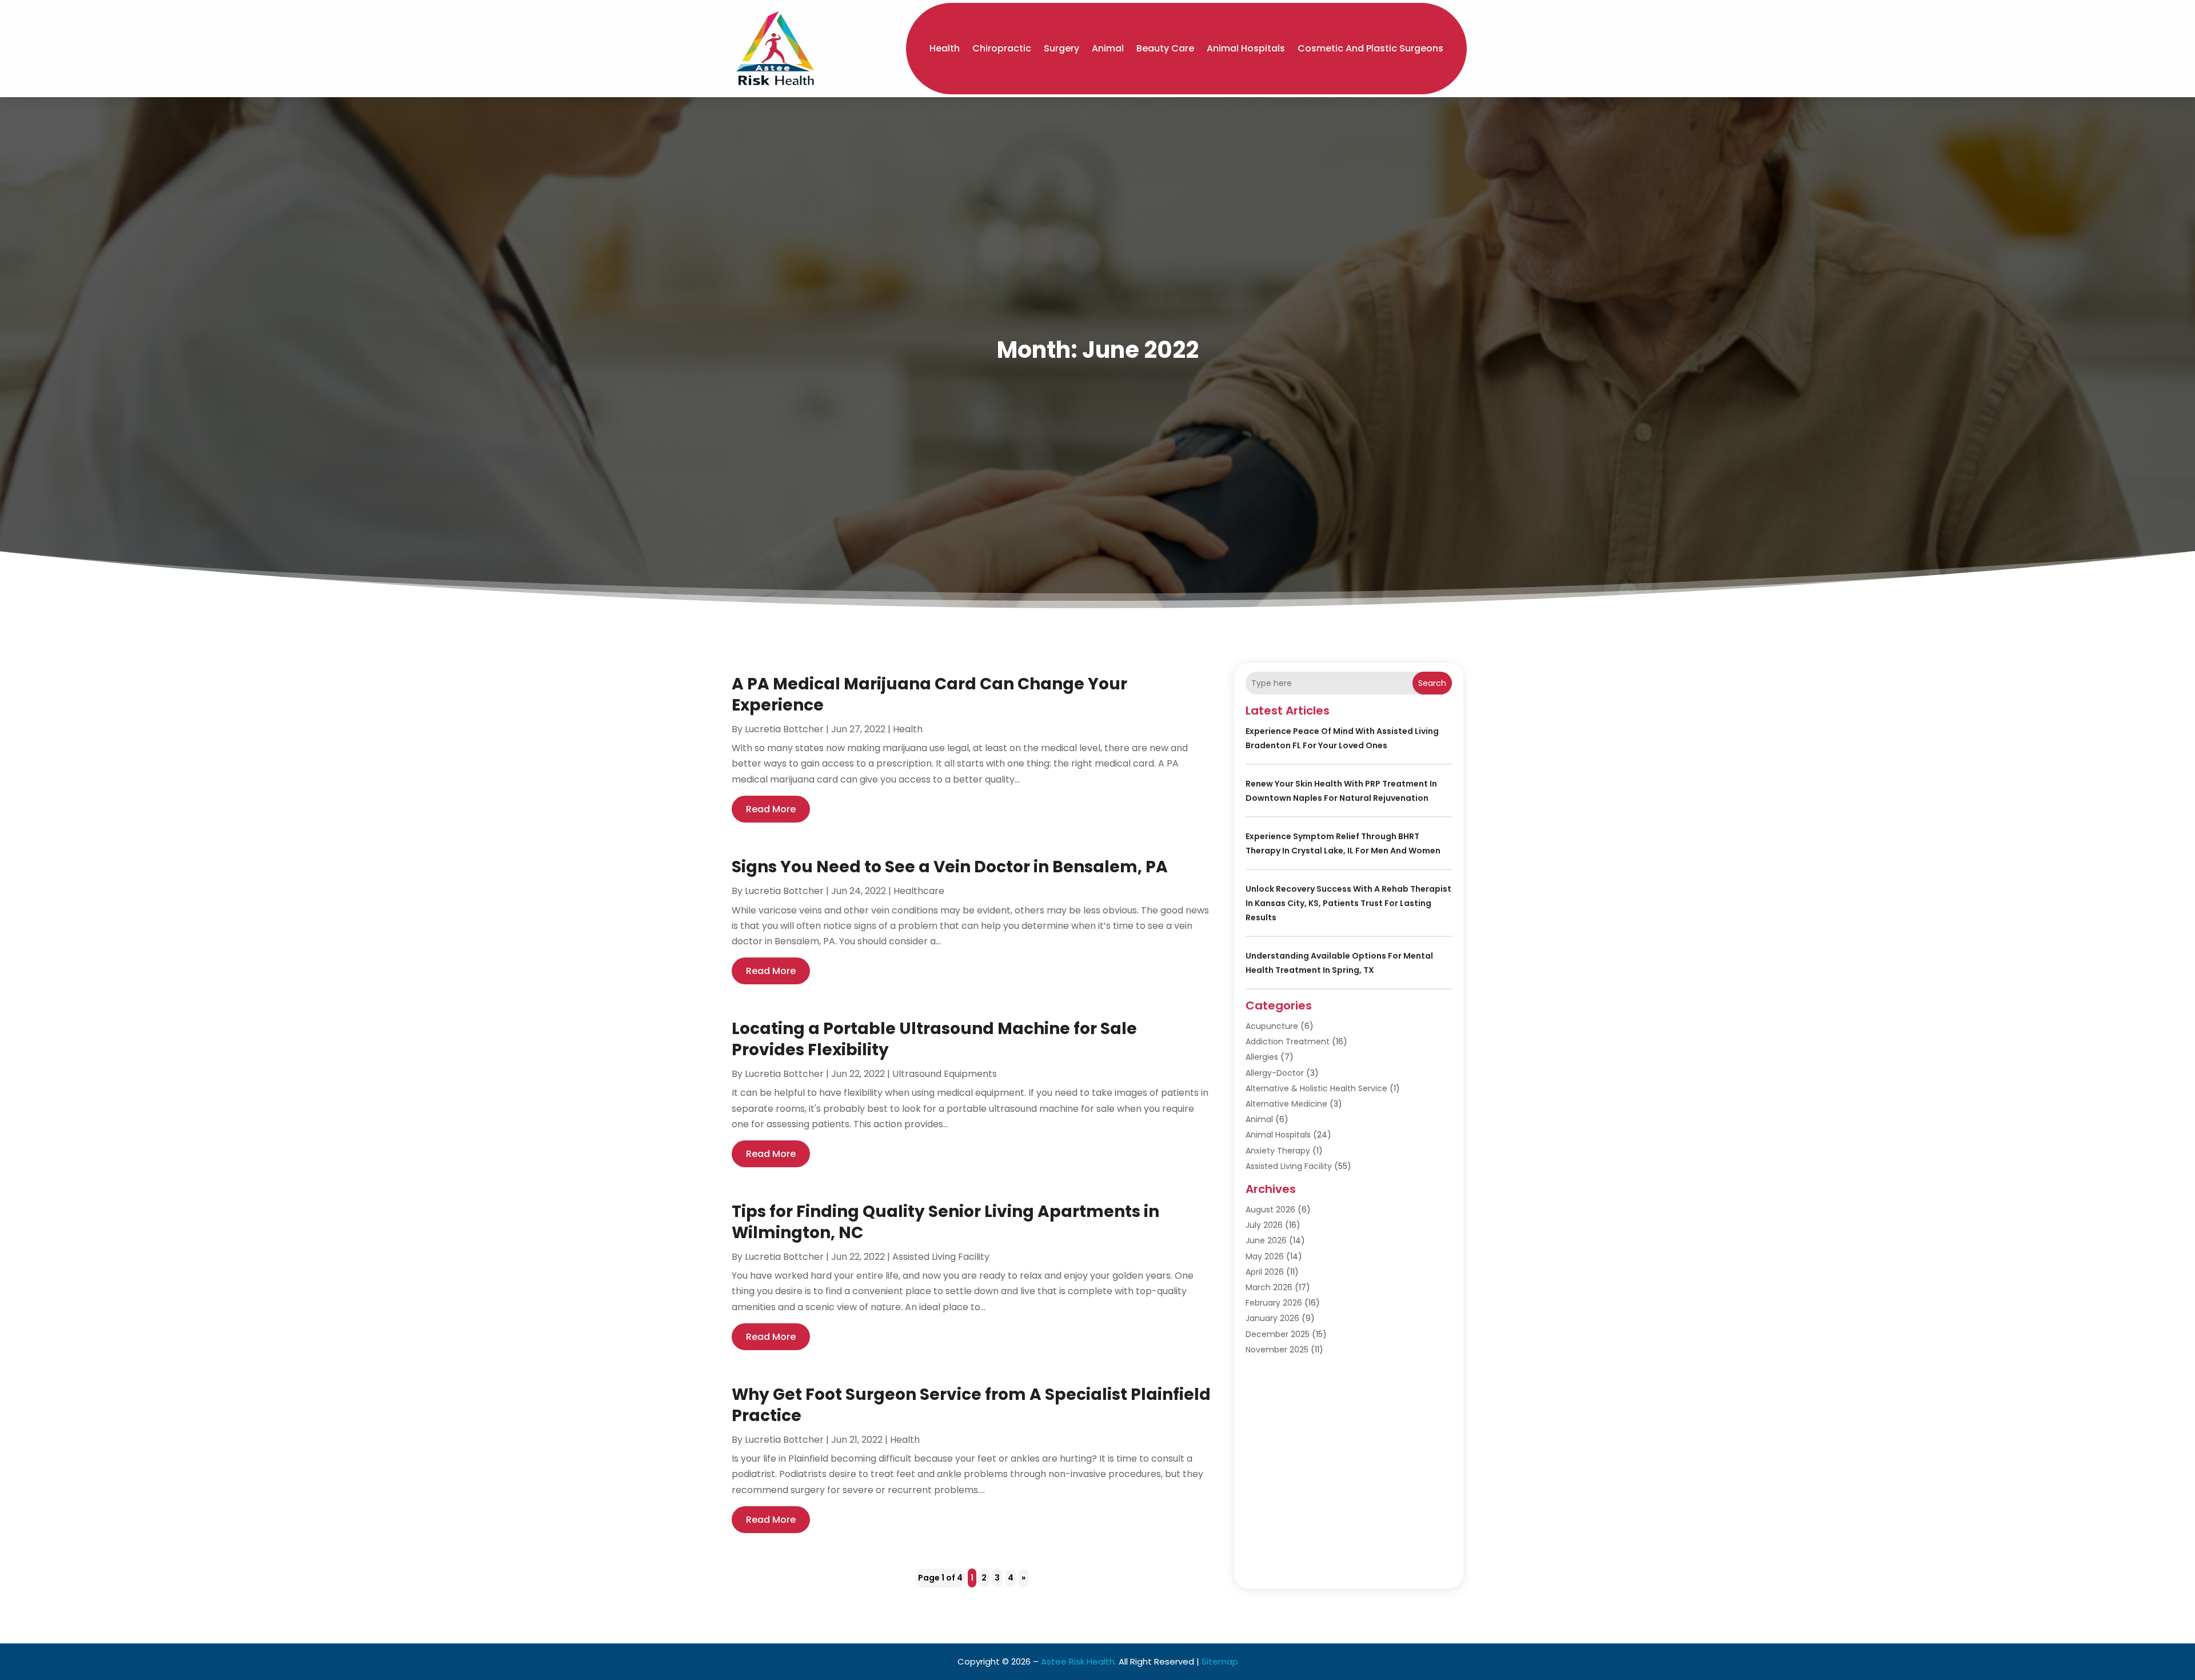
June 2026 (1266, 1240)
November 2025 (1277, 1350)
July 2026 (1264, 1225)
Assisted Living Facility (941, 1257)
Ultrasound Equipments (945, 1074)
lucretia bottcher (784, 729)
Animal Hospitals (1246, 48)
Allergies (1262, 1057)
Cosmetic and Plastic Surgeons (1370, 48)
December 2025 (1278, 1334)
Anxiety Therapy (1278, 1151)
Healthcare (919, 891)
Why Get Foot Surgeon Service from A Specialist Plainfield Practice (971, 1405)
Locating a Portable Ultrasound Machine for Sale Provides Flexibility (934, 1039)
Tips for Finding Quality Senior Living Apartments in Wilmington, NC (945, 1222)
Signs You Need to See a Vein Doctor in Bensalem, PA (950, 867)
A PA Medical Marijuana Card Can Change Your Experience (929, 694)
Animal (1108, 48)
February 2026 (1274, 1303)
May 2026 (1265, 1256)
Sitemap (1220, 1661)
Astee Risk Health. (1079, 1661)
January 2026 (1272, 1318)
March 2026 (1269, 1287)
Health (945, 48)
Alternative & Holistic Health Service (1316, 1088)
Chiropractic (1002, 48)
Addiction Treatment (1288, 1041)
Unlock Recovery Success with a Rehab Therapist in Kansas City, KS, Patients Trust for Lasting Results (1348, 903)
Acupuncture (1272, 1026)
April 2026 (1265, 1272)
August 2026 (1270, 1210)
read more (771, 809)
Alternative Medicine (1286, 1104)
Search (1432, 683)
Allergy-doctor (1275, 1073)
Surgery (1061, 48)
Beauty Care (1165, 48)
